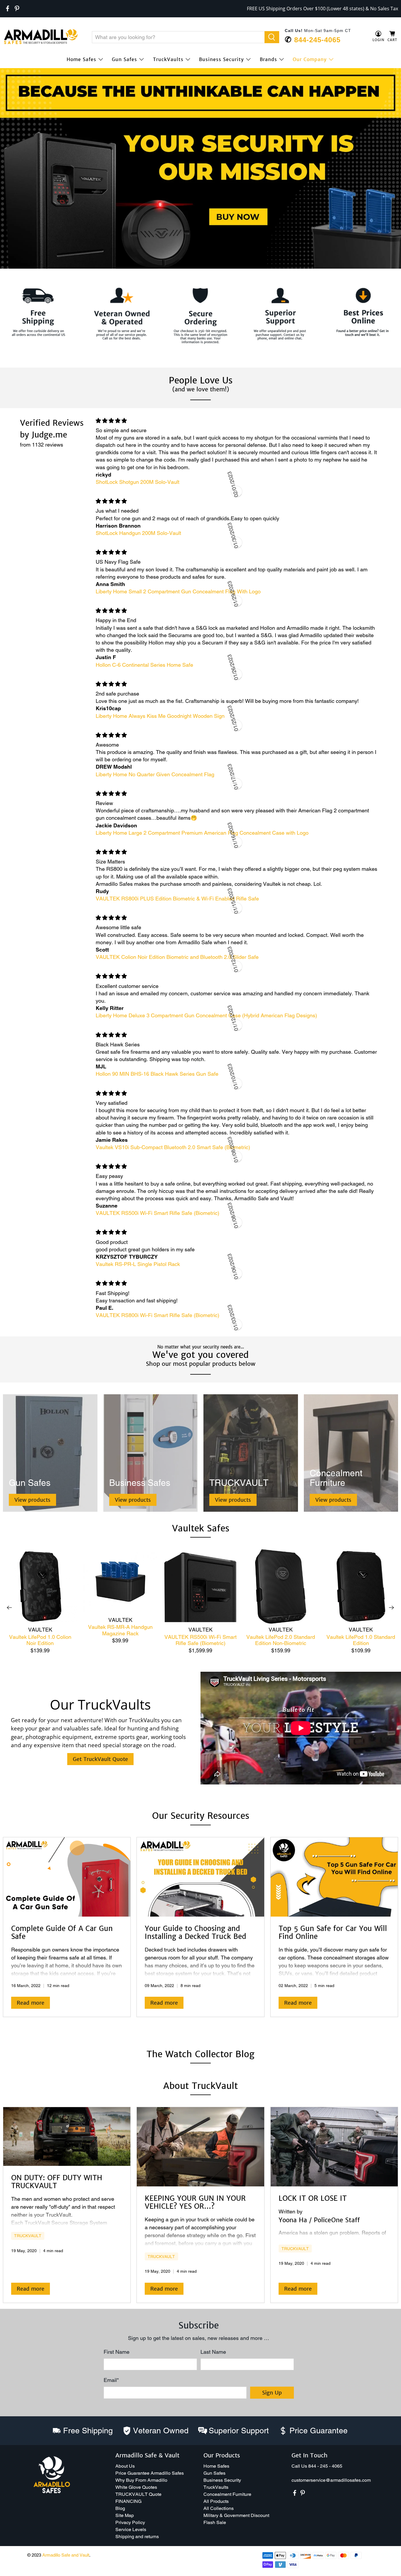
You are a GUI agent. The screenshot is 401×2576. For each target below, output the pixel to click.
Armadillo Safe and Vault (66, 2555)
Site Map (125, 2515)
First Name (117, 2352)
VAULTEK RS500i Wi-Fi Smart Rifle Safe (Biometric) (201, 1640)
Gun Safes (124, 59)
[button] (401, 2574)
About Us (125, 2466)
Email (111, 2380)
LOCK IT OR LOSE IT (313, 2198)
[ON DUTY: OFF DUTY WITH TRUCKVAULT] (67, 2136)
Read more (31, 2003)
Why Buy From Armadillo (141, 2480)
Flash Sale (215, 2522)
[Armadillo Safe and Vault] (41, 37)
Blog (120, 2508)
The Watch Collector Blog (201, 2054)
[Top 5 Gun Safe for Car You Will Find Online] (334, 1877)
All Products (216, 2501)
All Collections (219, 2508)
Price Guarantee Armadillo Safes (150, 2473)
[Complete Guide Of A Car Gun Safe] (67, 1877)
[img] (237, 421)
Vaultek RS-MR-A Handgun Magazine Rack (120, 1630)
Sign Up (272, 2393)
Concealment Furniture (227, 2494)
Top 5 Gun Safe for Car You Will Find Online (333, 1932)
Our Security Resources (201, 1816)
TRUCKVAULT (28, 2236)
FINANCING (128, 2501)
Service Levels (131, 2529)
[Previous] (9, 1608)
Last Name (213, 2352)
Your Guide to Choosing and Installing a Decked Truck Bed (196, 1932)
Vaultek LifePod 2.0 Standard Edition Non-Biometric (281, 1640)
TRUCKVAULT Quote (138, 2494)
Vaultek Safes (201, 1528)
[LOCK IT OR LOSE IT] (334, 2147)
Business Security (221, 59)
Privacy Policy (130, 2522)
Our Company (310, 59)
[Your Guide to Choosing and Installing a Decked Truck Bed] (200, 1877)
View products (32, 1500)
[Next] (392, 1608)
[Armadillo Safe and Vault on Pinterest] (17, 9)
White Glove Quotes (136, 2487)
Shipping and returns (137, 2537)
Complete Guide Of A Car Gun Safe (62, 1932)
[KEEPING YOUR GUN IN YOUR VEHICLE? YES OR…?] (200, 2147)
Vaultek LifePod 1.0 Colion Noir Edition (40, 1640)
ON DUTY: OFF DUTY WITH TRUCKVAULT (57, 2182)
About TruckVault (201, 2086)
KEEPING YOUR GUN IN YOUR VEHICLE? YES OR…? (195, 2202)
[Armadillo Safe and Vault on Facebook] (8, 9)
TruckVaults (168, 59)
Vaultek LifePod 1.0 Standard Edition (361, 1640)
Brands (268, 59)
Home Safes (81, 59)
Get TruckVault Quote (100, 1759)
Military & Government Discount (236, 2515)
